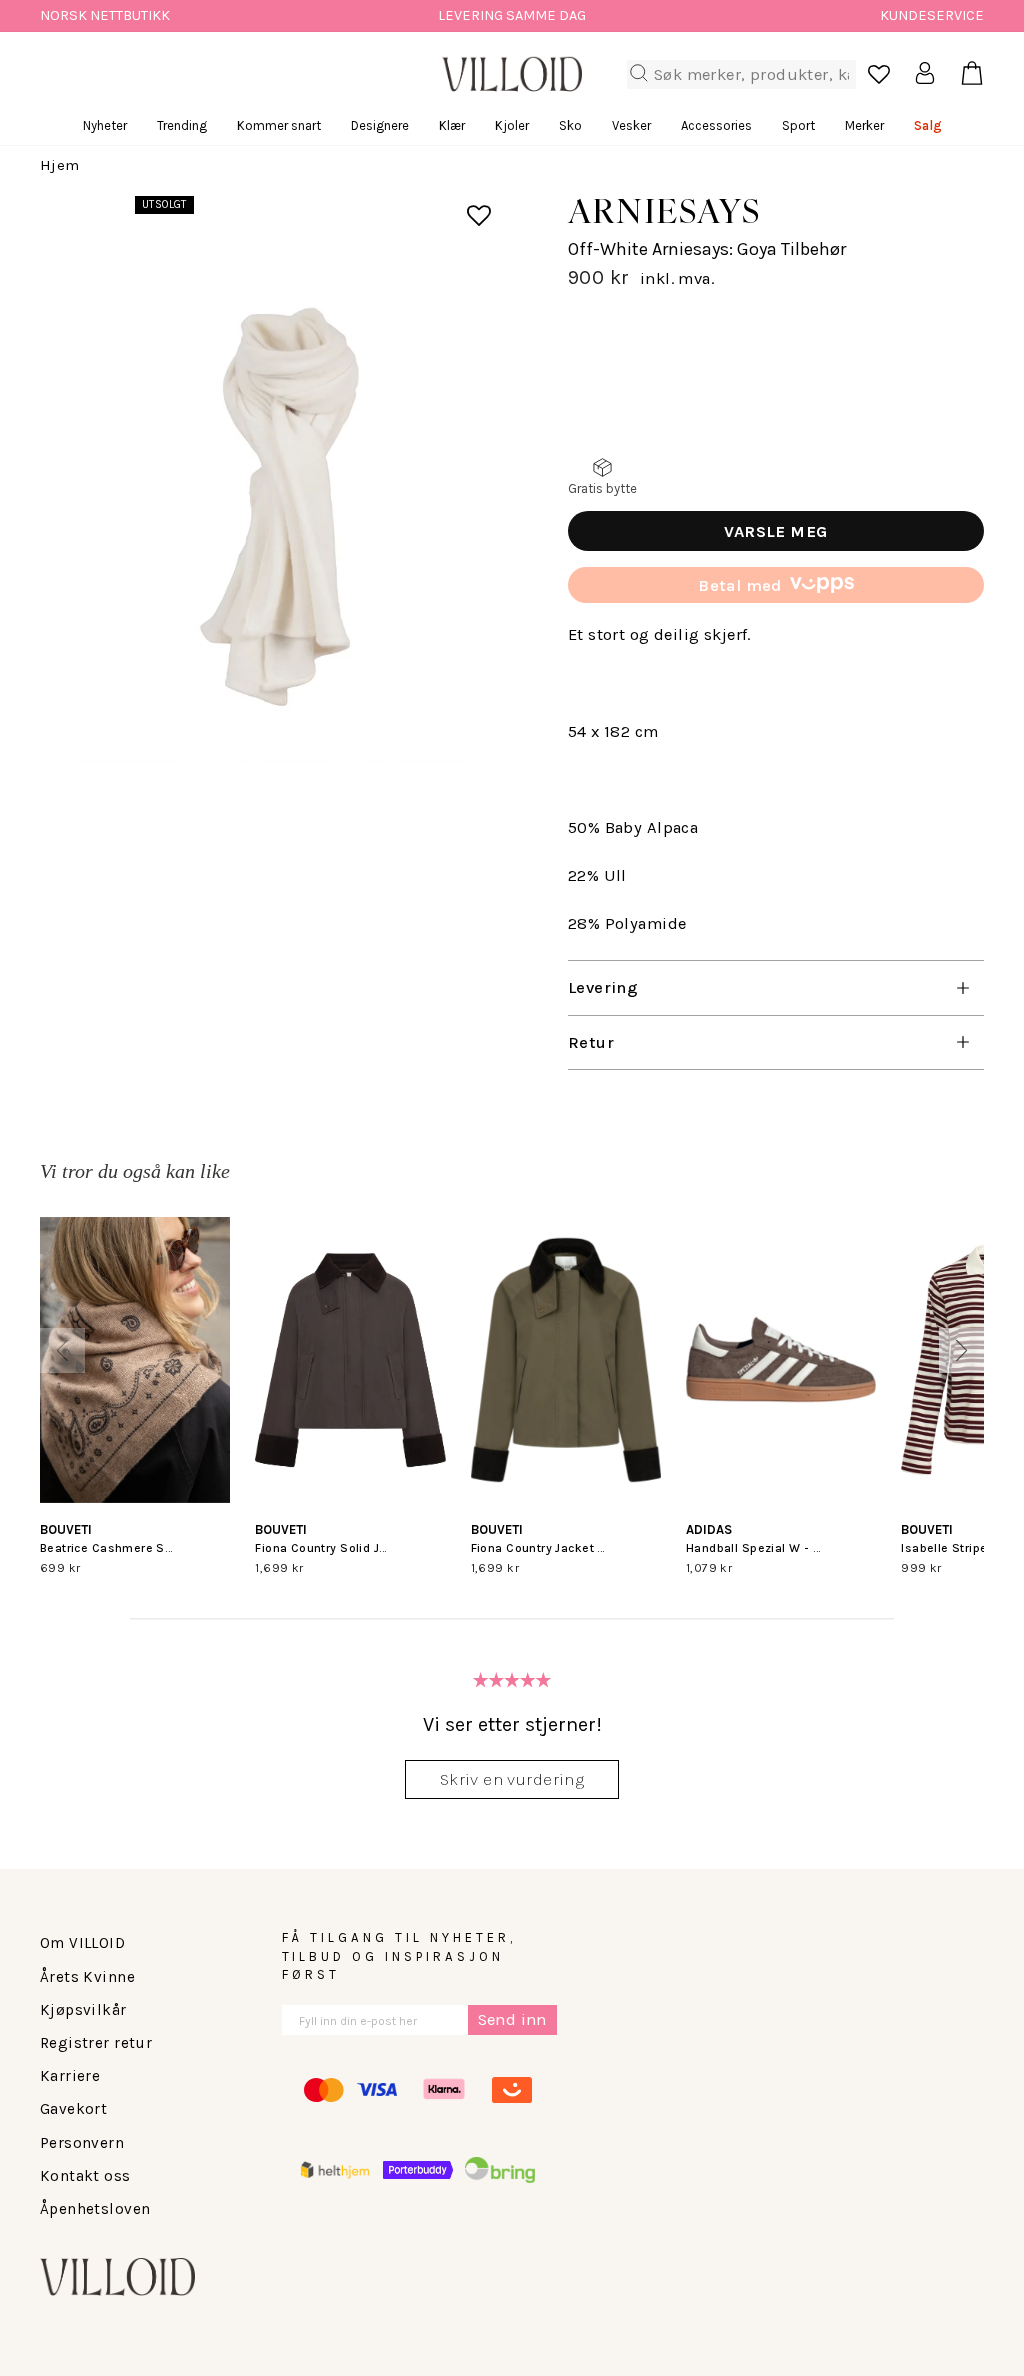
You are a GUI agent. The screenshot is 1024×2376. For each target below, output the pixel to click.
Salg (928, 125)
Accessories (716, 125)
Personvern (82, 2143)
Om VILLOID (82, 1943)
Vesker (631, 125)
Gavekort (73, 2109)
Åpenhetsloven (95, 2209)
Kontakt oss (85, 2176)
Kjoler (512, 125)
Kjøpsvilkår (83, 2010)
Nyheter (105, 125)
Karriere (70, 2076)
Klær (452, 125)
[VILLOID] (512, 74)
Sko (570, 125)
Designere (380, 125)
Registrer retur (96, 2043)
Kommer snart (279, 125)
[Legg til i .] (465, 203)
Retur (591, 1042)
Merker (864, 125)
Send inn (512, 2019)
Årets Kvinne (87, 1977)
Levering (603, 987)
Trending (182, 125)
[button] (62, 1350)
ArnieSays (664, 210)
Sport (798, 125)
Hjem (60, 165)
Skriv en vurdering (512, 1779)
